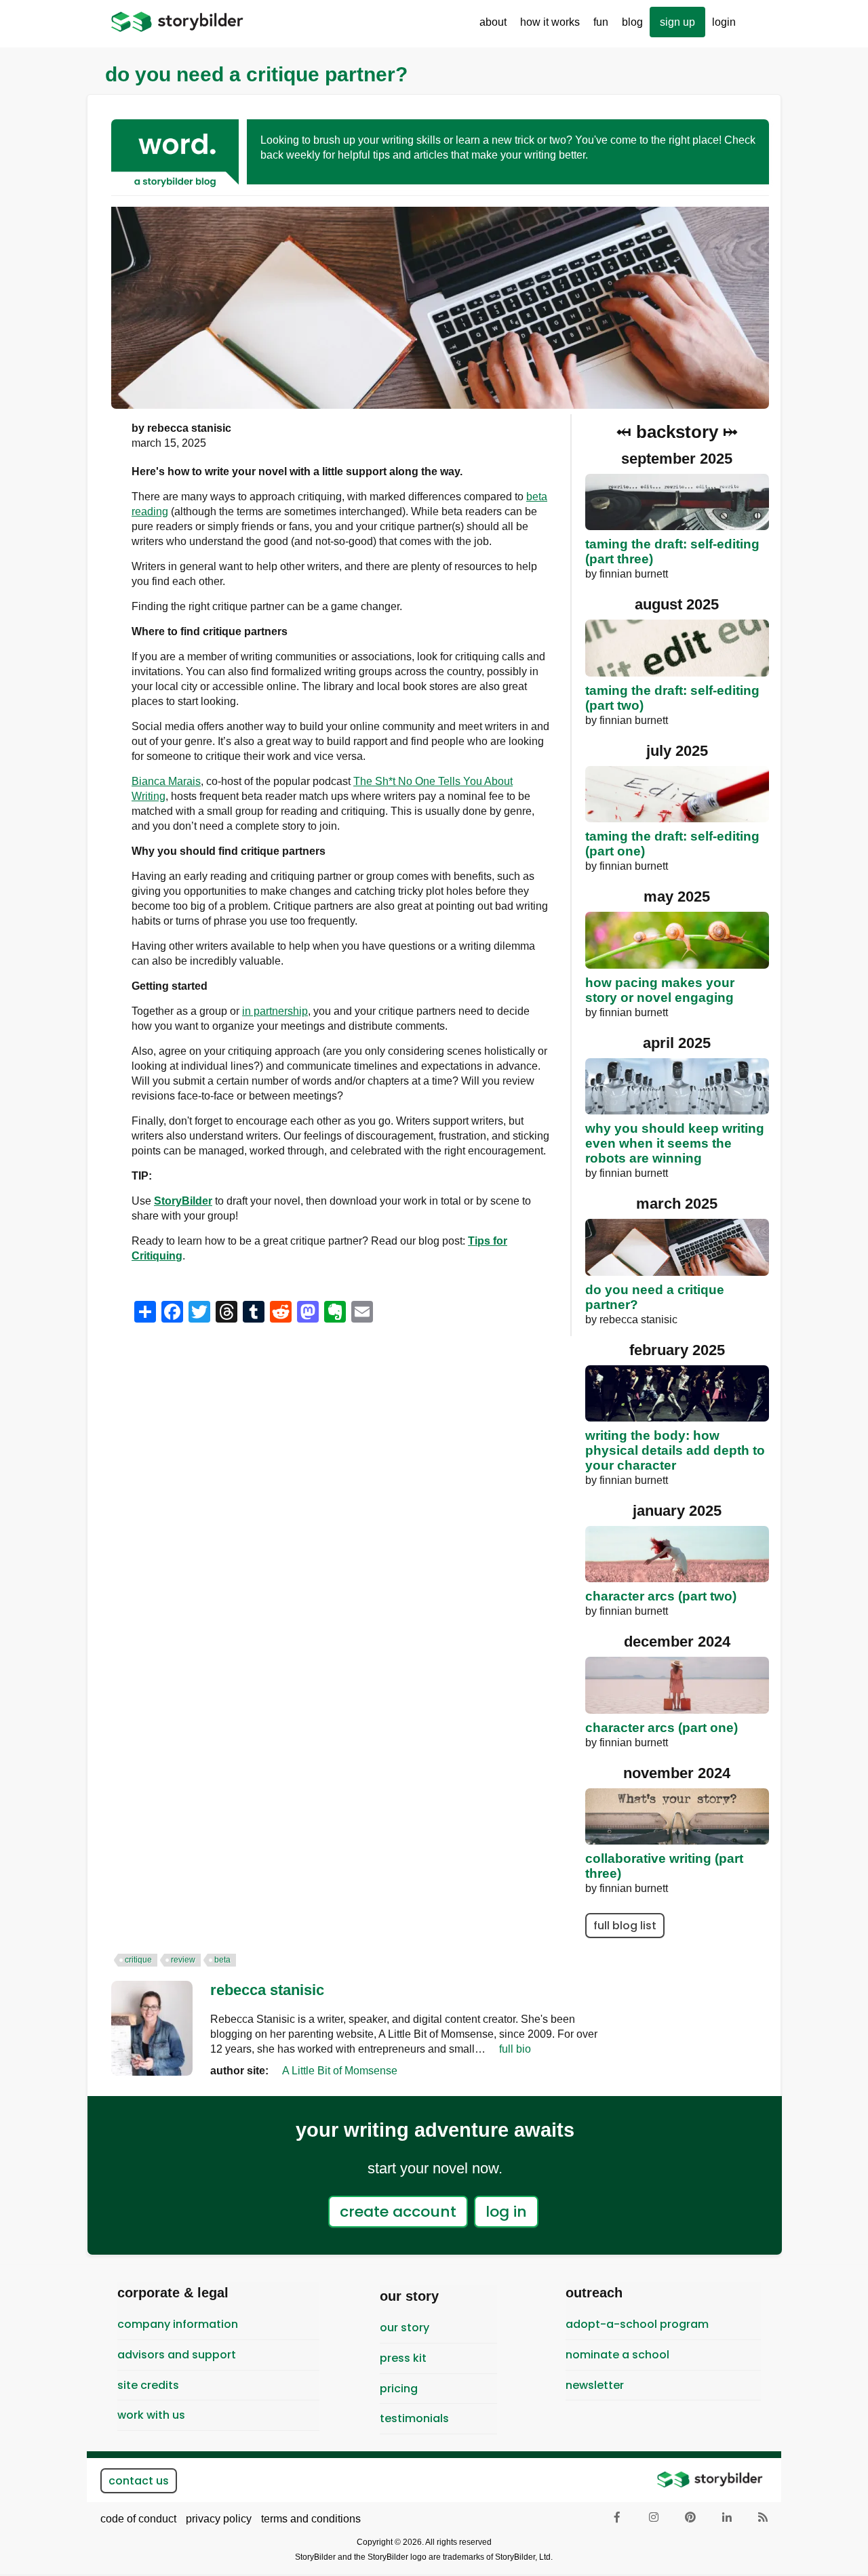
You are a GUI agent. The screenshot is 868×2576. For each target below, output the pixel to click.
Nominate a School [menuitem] (617, 2355)
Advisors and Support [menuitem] (177, 2355)
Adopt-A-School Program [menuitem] (637, 2324)
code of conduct (138, 2519)
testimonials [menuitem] (414, 2418)
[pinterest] (691, 2518)
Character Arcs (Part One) (662, 1728)
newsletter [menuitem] (595, 2385)
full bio (515, 2049)
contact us (139, 2481)
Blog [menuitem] (632, 22)
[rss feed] (764, 2518)
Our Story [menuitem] (405, 2328)
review (183, 1960)
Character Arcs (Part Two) (661, 1596)
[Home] (177, 22)
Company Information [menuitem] (178, 2324)
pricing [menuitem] (399, 2389)
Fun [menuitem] (597, 27)
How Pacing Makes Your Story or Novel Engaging (660, 990)
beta (222, 1960)
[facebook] (618, 2518)
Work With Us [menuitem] (151, 2415)
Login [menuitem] (724, 22)
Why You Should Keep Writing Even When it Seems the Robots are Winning (675, 1143)
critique (138, 1960)
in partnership (275, 1011)
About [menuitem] (490, 27)
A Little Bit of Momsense (340, 2071)
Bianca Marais (166, 781)
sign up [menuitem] (677, 22)
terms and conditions (311, 2519)
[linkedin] (728, 2518)
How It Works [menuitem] (547, 27)
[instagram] (654, 2518)
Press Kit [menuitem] (403, 2358)
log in (506, 2212)
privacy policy (219, 2519)
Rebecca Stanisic (267, 1990)
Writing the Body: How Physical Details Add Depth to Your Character (675, 1450)
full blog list (625, 1926)
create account (398, 2212)
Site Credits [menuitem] (148, 2385)
